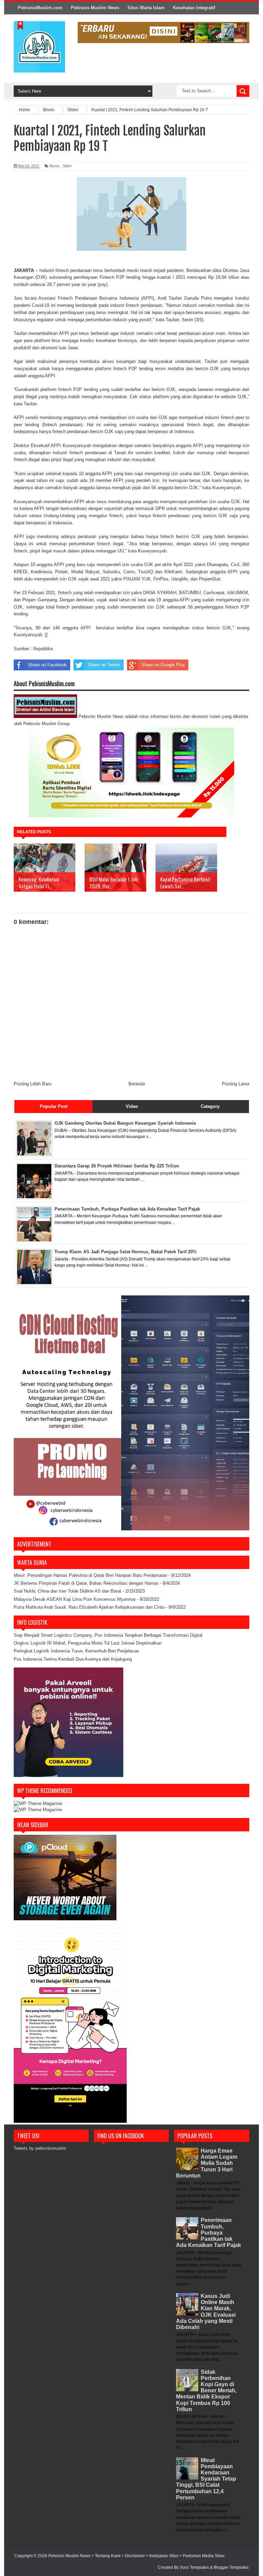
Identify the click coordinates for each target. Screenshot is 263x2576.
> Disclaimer (134, 2556)
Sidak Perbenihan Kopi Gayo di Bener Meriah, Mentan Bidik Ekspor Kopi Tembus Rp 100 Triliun (206, 2391)
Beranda (137, 1084)
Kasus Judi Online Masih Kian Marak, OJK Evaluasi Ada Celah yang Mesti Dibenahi (206, 2312)
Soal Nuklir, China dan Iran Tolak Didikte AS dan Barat (67, 1591)
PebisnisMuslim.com (40, 8)
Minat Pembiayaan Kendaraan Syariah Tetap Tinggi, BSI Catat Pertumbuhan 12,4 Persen (206, 2479)
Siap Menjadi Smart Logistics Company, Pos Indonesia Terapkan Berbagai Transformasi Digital (108, 1635)
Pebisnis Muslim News (95, 8)
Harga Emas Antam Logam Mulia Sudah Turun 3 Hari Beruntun (207, 2163)
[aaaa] (164, 32)
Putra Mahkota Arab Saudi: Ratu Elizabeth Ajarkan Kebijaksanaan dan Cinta (89, 1607)
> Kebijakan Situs (163, 2556)
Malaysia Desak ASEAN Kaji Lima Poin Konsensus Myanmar (75, 1599)
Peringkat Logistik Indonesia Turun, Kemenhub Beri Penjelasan (76, 1651)
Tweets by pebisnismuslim (40, 2148)
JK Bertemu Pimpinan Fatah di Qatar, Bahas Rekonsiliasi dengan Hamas (86, 1583)
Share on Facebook (47, 665)
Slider (67, 166)
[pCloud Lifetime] (65, 1919)
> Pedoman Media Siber (202, 2556)
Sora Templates (194, 2567)
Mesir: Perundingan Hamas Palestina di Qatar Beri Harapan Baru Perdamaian (90, 1575)
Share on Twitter (104, 665)
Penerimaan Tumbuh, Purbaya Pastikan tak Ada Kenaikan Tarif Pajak (209, 2233)
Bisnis (55, 166)
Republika (43, 649)
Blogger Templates (231, 2567)
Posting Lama (236, 1084)
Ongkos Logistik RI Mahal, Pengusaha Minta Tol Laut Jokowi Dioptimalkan (88, 1643)
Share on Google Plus (163, 665)
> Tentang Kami (107, 2556)
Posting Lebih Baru (33, 1084)
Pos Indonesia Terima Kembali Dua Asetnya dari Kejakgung (73, 1659)
